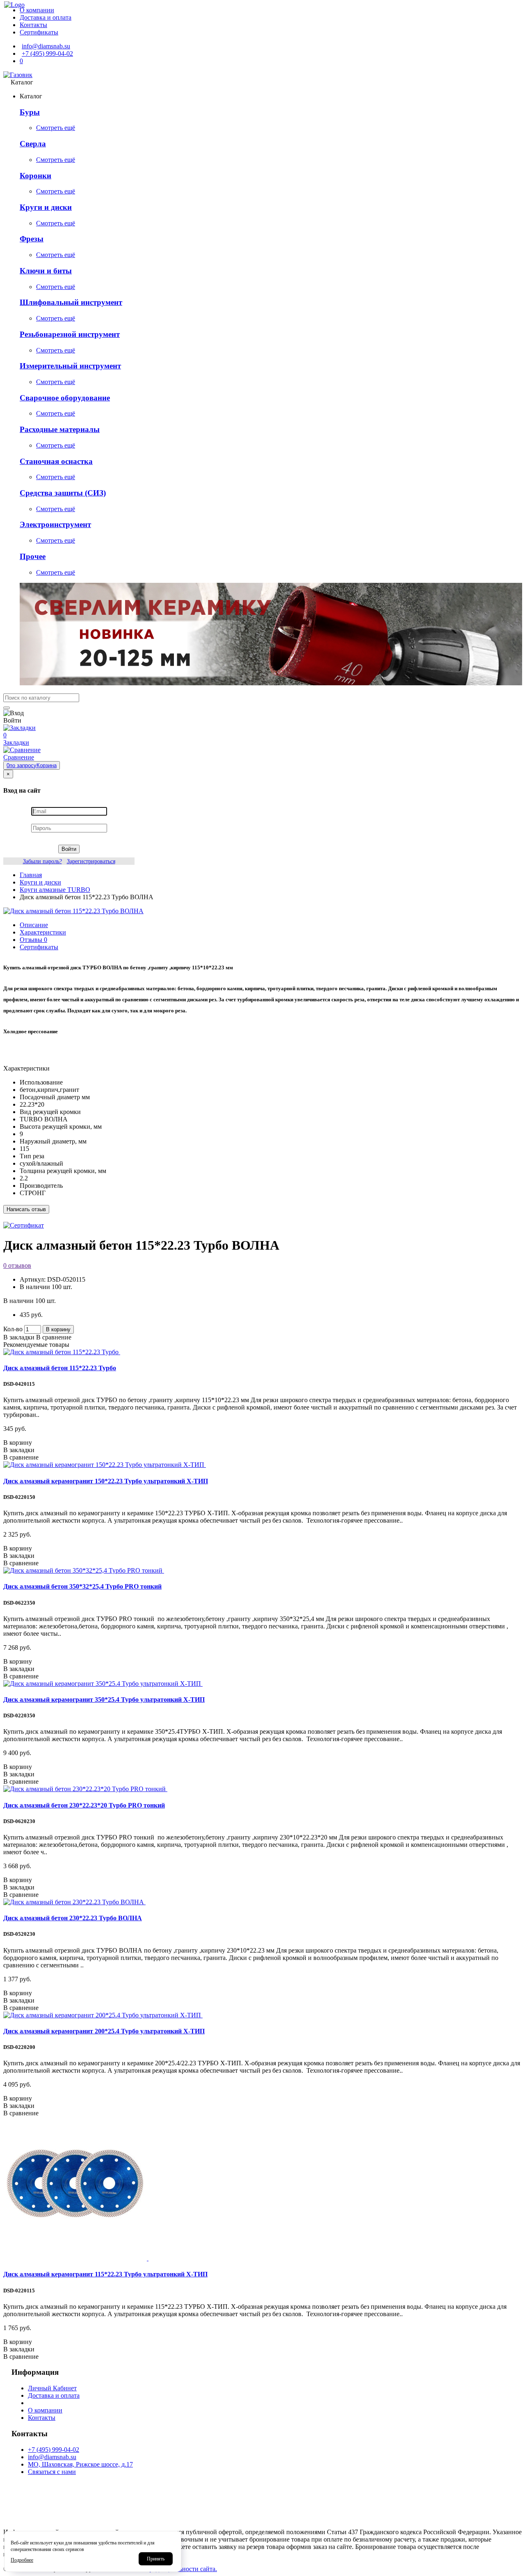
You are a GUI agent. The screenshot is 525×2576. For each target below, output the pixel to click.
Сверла (33, 144)
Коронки (35, 176)
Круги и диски (46, 207)
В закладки (19, 1337)
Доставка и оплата (54, 2395)
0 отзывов (17, 1265)
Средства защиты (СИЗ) (63, 493)
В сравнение (54, 1337)
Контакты (42, 2418)
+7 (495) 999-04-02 (54, 2450)
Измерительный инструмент (70, 366)
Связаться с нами (52, 2472)
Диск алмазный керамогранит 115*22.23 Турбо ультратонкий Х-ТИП (105, 2274)
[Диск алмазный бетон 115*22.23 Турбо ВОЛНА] (73, 911)
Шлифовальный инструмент (71, 302)
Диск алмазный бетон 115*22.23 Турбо (60, 1368)
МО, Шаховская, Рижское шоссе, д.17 (80, 2464)
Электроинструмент (55, 524)
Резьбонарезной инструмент (70, 334)
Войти (69, 849)
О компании (45, 2410)
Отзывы (33, 940)
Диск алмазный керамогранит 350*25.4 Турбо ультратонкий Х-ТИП (104, 1700)
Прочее (33, 556)
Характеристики (43, 932)
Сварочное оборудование (65, 398)
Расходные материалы (60, 429)
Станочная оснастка (56, 461)
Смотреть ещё (56, 128)
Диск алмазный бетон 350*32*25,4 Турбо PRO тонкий (82, 1586)
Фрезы (32, 239)
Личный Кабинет (52, 2388)
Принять (156, 2559)
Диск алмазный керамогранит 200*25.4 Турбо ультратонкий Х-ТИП (104, 2031)
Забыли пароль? (42, 861)
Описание (34, 925)
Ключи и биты (46, 271)
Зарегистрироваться (91, 861)
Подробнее (22, 2560)
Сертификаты (39, 947)
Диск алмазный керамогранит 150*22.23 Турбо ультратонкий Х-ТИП (106, 1481)
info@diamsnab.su (52, 2457)
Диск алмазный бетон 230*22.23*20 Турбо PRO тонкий (84, 1805)
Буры (30, 112)
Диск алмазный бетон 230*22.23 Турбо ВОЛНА (73, 1918)
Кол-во (13, 1329)
